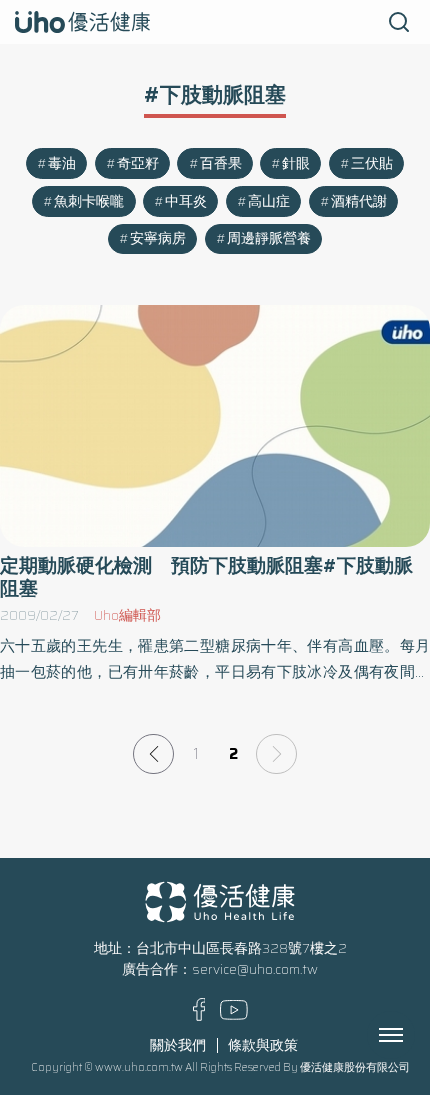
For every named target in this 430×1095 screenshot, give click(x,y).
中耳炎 (186, 201)
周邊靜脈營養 (269, 238)
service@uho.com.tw (255, 969)
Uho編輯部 (127, 615)
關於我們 (178, 1045)
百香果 (221, 163)
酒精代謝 (359, 201)
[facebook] (199, 1016)
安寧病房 (158, 238)
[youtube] (234, 1015)
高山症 (269, 201)
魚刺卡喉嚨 (89, 201)
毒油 (62, 163)
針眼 (296, 163)
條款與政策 (263, 1045)
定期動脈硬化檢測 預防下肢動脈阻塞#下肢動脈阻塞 (206, 577)
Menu (413, 1035)
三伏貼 (372, 163)
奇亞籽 (138, 163)
